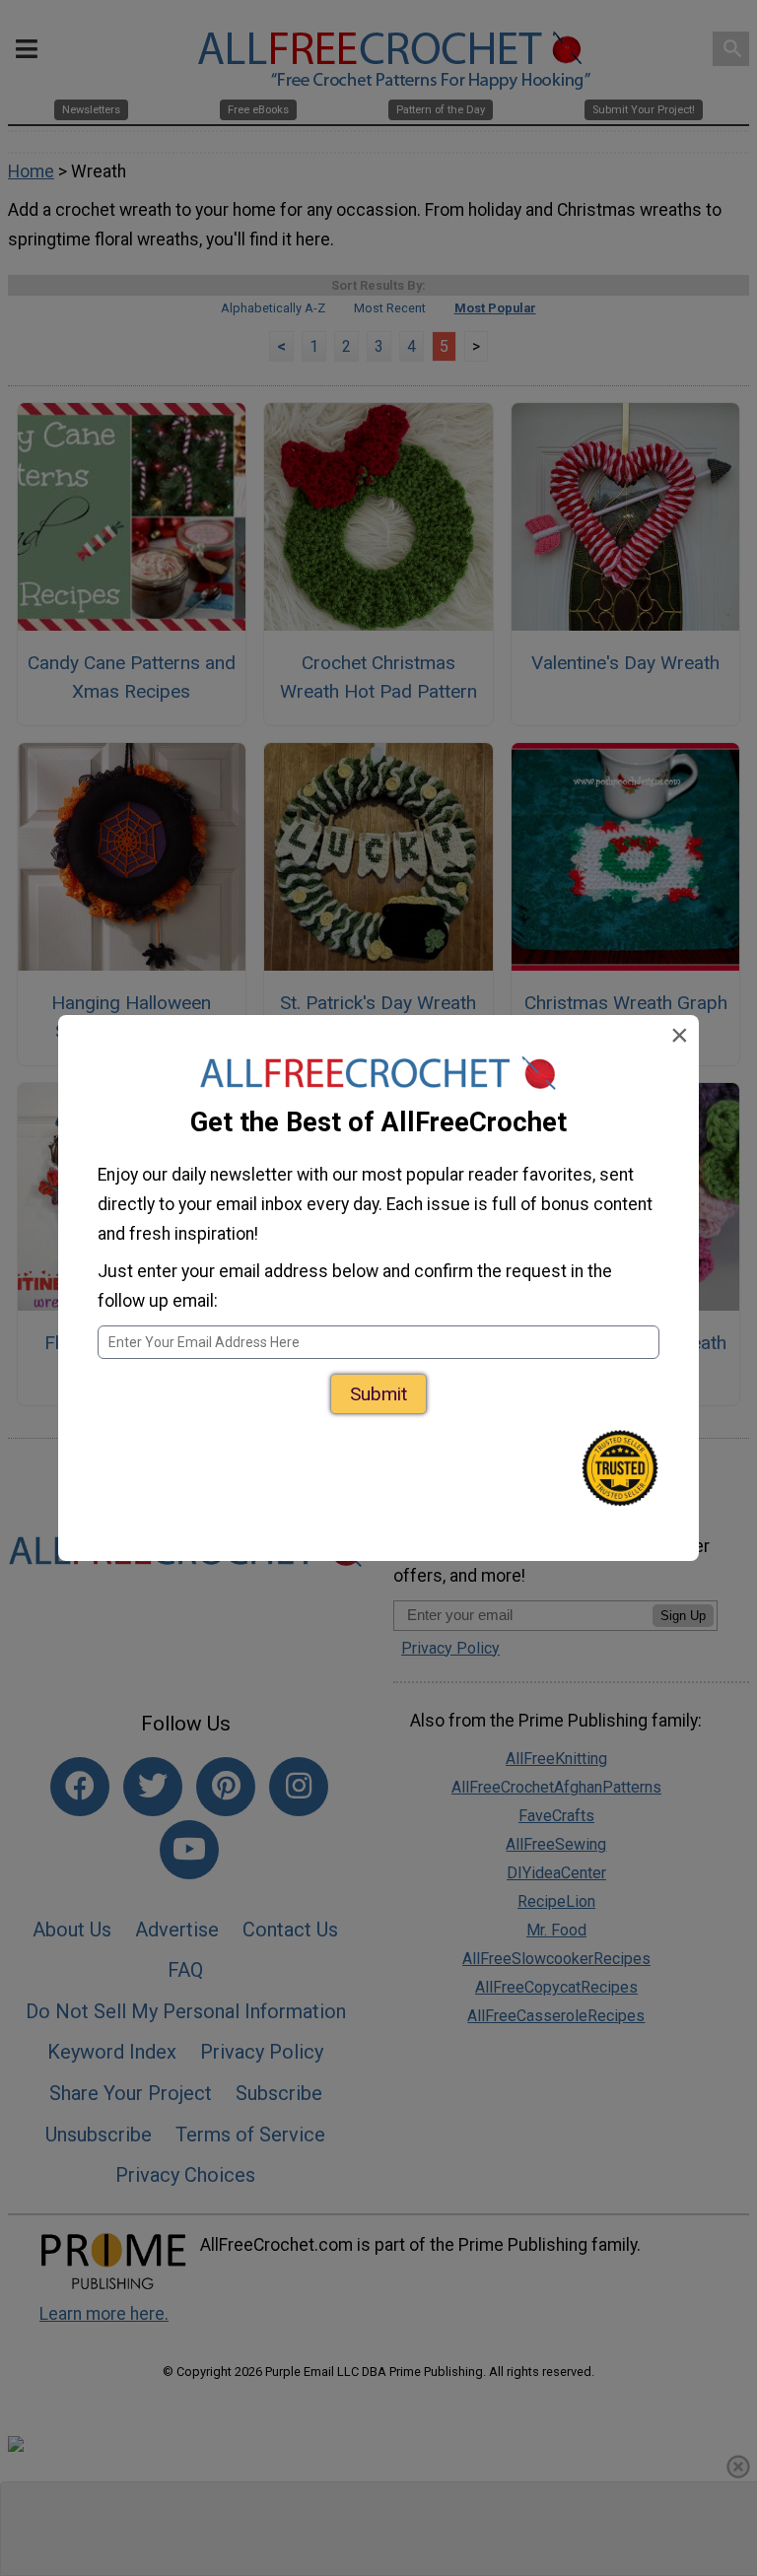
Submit (378, 1394)
